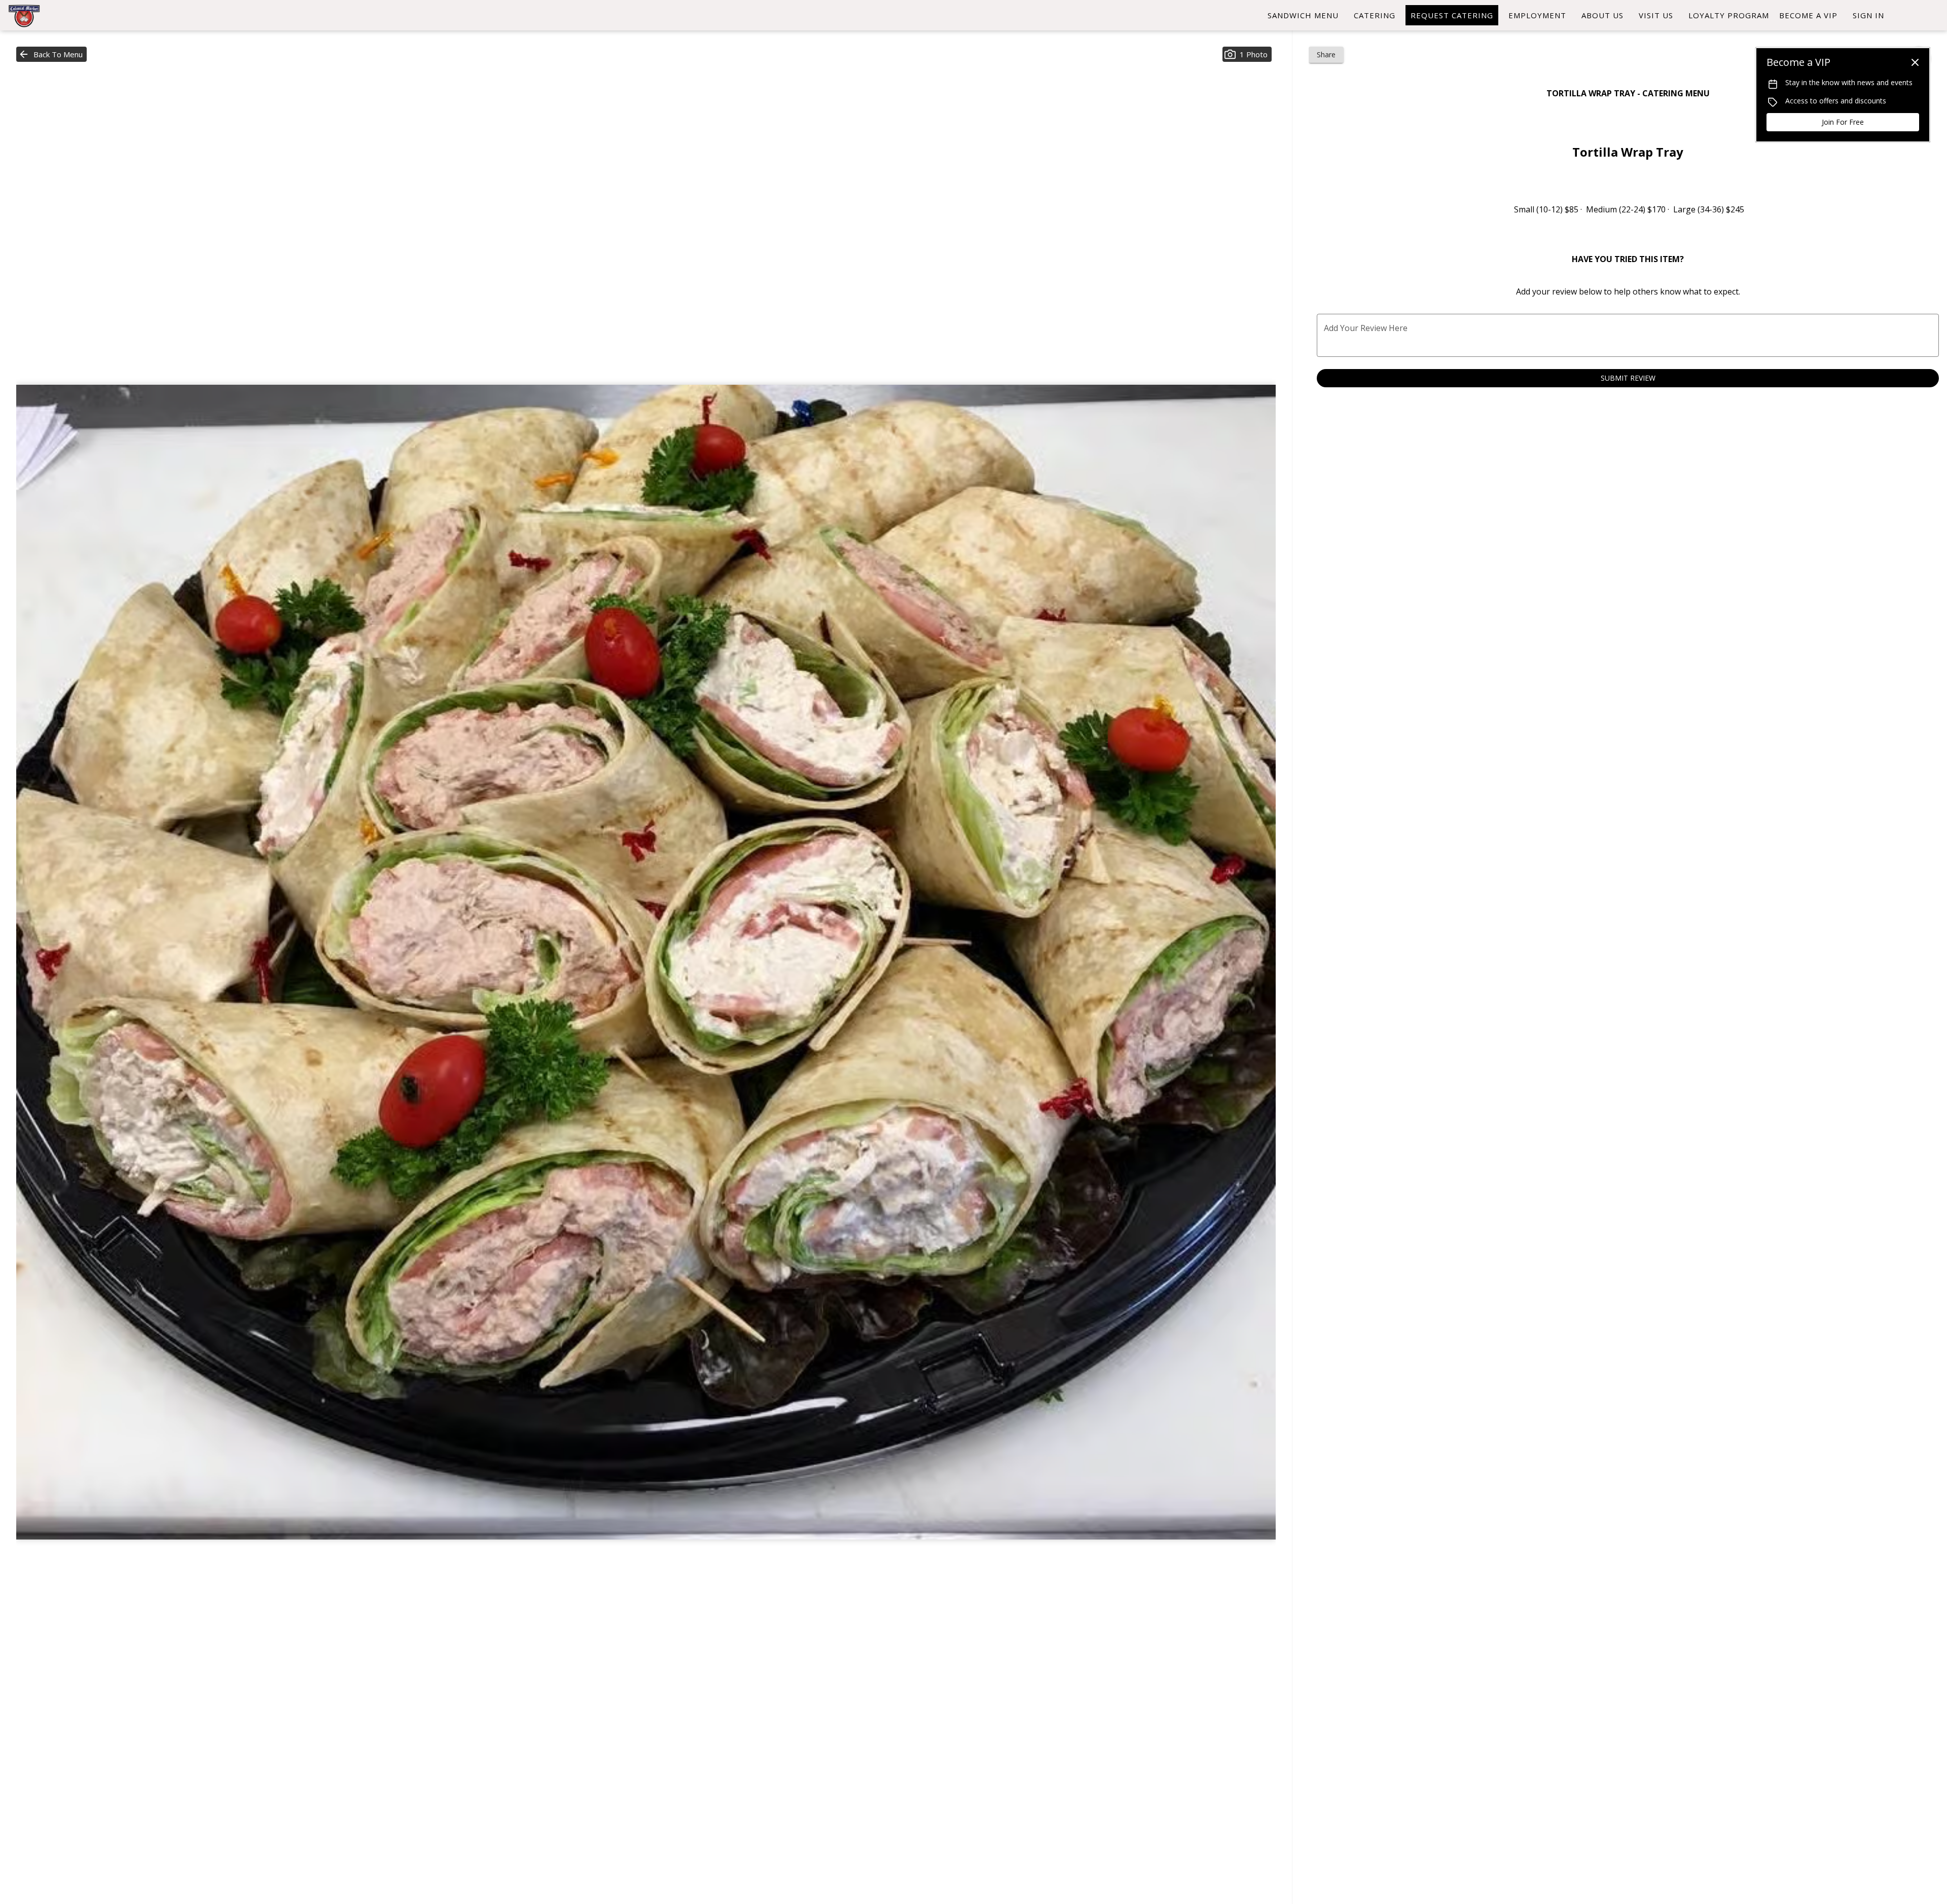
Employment (1537, 15)
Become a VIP (1808, 15)
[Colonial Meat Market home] (54, 15)
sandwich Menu (1303, 15)
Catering (1375, 15)
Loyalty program (1729, 15)
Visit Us (1656, 15)
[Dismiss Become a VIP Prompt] (1915, 62)
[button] (51, 54)
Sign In (1868, 15)
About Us (1602, 15)
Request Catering (1452, 15)
